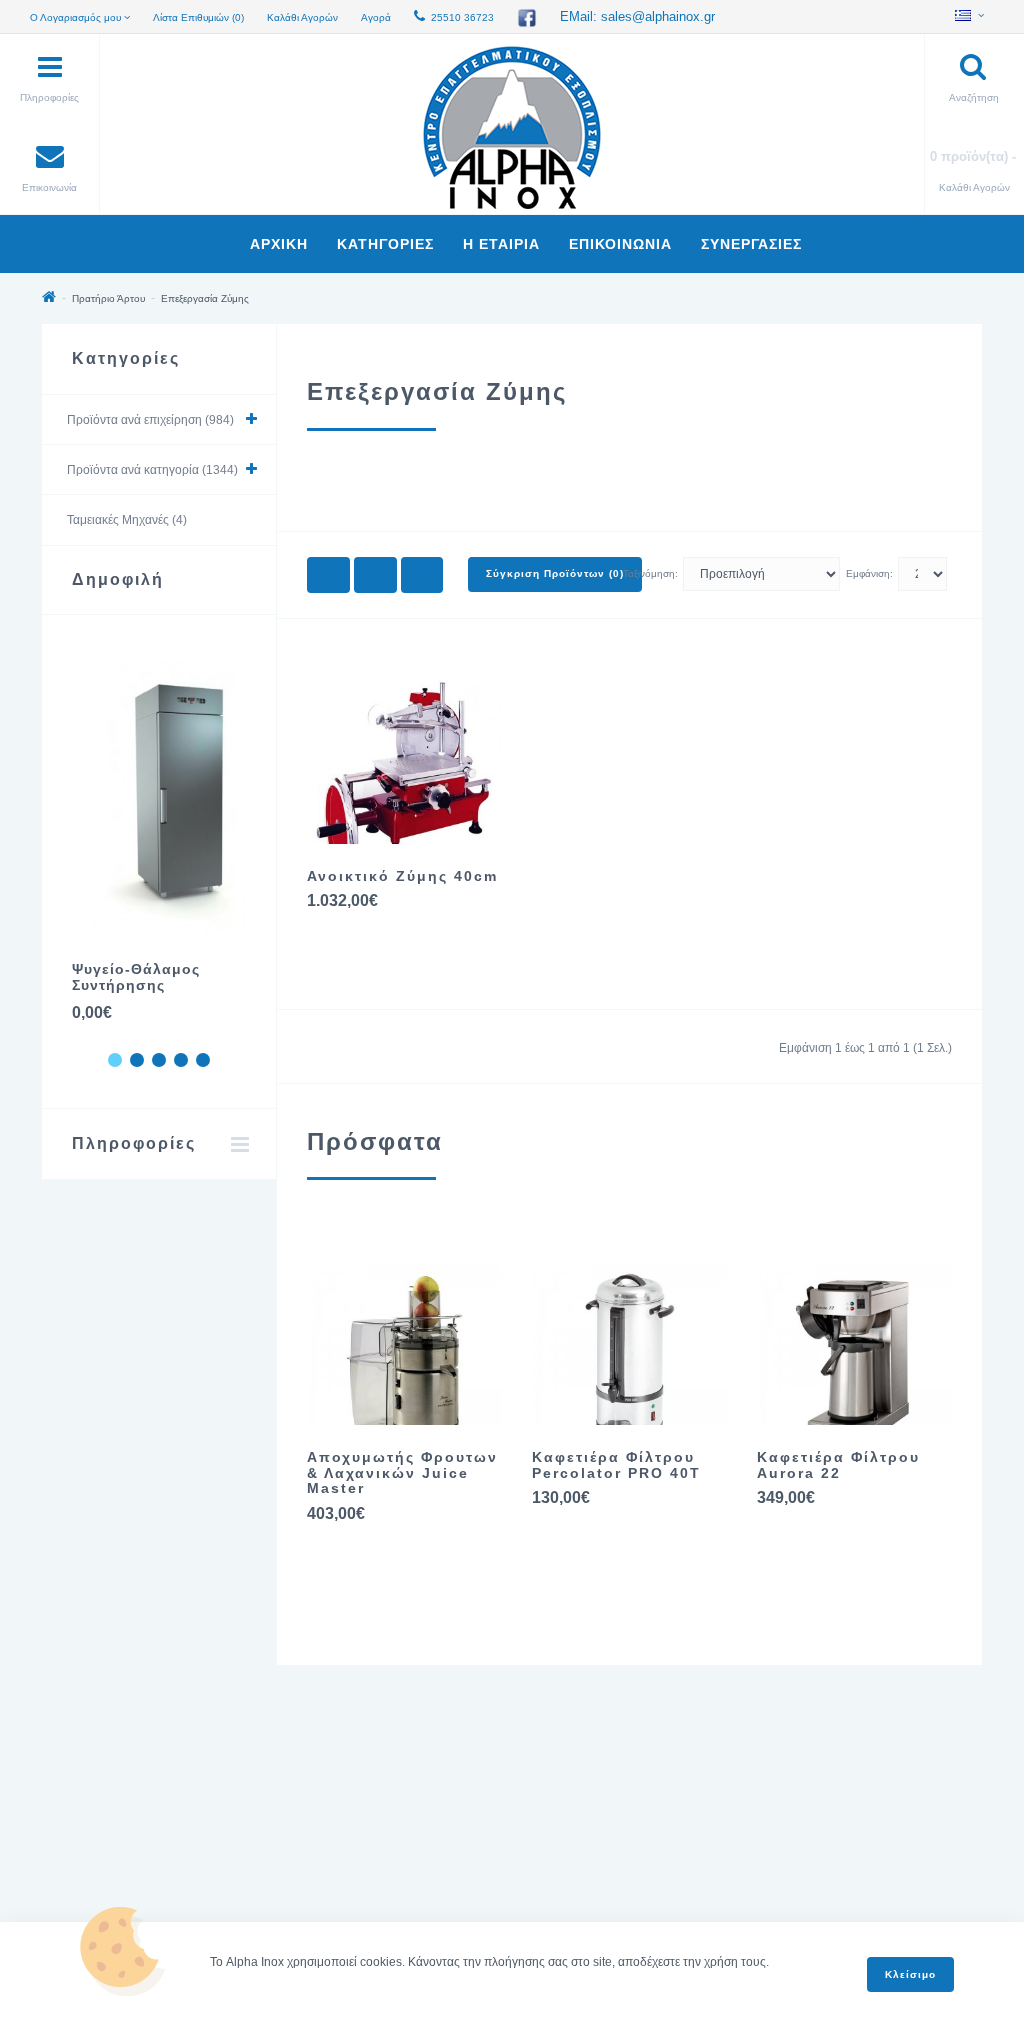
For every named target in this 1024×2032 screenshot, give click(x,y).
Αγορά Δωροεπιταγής (763, 1821)
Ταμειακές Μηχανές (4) (127, 520)
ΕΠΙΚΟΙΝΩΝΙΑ (620, 244)
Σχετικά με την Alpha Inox (127, 1795)
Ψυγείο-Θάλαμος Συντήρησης (136, 976)
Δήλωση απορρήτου (113, 1821)
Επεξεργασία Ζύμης (205, 298)
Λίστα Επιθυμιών (427, 1899)
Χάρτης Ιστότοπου (108, 1873)
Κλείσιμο (910, 1974)
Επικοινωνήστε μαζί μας (446, 1795)
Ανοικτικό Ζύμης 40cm (402, 876)
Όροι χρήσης (93, 1847)
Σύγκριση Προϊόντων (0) (555, 573)
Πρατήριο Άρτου (108, 298)
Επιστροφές (414, 1847)
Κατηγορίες (385, 244)
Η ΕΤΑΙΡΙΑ (501, 244)
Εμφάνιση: (869, 573)
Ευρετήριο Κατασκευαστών (778, 1795)
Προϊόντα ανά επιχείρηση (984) (150, 420)
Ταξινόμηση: (650, 573)
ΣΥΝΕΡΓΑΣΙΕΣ (751, 244)
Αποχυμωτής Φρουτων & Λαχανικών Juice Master (402, 1472)
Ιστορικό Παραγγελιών (441, 1873)
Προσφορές (737, 1873)
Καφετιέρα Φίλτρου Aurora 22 (838, 1464)
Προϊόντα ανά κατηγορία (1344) (152, 470)
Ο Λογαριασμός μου (435, 1821)
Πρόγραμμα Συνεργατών (772, 1847)
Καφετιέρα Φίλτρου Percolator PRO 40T (616, 1464)
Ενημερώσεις (741, 1899)
